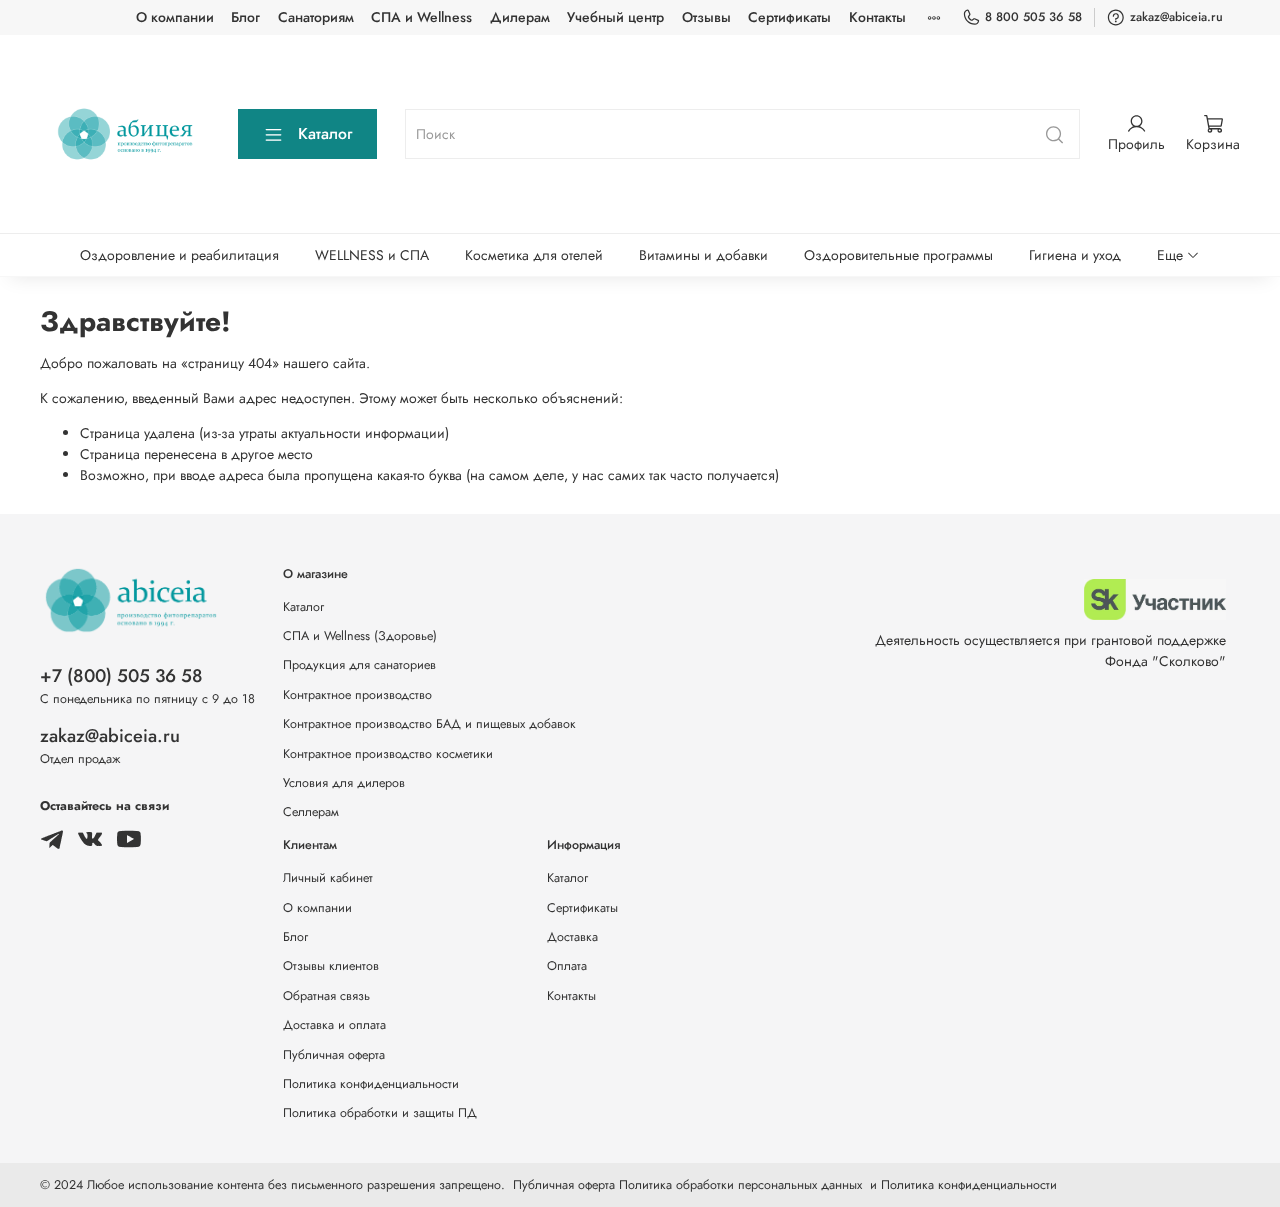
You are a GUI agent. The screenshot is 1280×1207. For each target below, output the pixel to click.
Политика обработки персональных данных (740, 1185)
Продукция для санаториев (359, 665)
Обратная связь (326, 996)
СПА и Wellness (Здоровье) (360, 636)
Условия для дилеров (344, 783)
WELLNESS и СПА (372, 255)
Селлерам (311, 812)
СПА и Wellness (421, 17)
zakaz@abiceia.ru (1176, 17)
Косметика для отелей (534, 255)
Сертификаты (789, 17)
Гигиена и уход (1075, 255)
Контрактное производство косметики (388, 754)
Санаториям (316, 17)
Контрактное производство (357, 695)
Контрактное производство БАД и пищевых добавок (429, 724)
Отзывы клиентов (331, 966)
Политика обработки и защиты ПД (380, 1113)
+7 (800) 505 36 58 (121, 676)
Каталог (325, 133)
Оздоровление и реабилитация (179, 255)
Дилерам (520, 17)
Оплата (567, 966)
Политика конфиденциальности (371, 1084)
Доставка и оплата (334, 1025)
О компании (175, 17)
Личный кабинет (328, 878)
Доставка (572, 937)
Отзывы (706, 17)
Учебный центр (615, 17)
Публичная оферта (334, 1055)
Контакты (877, 17)
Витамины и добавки (703, 255)
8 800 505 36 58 (1033, 17)
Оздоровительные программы (898, 255)
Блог (245, 17)
